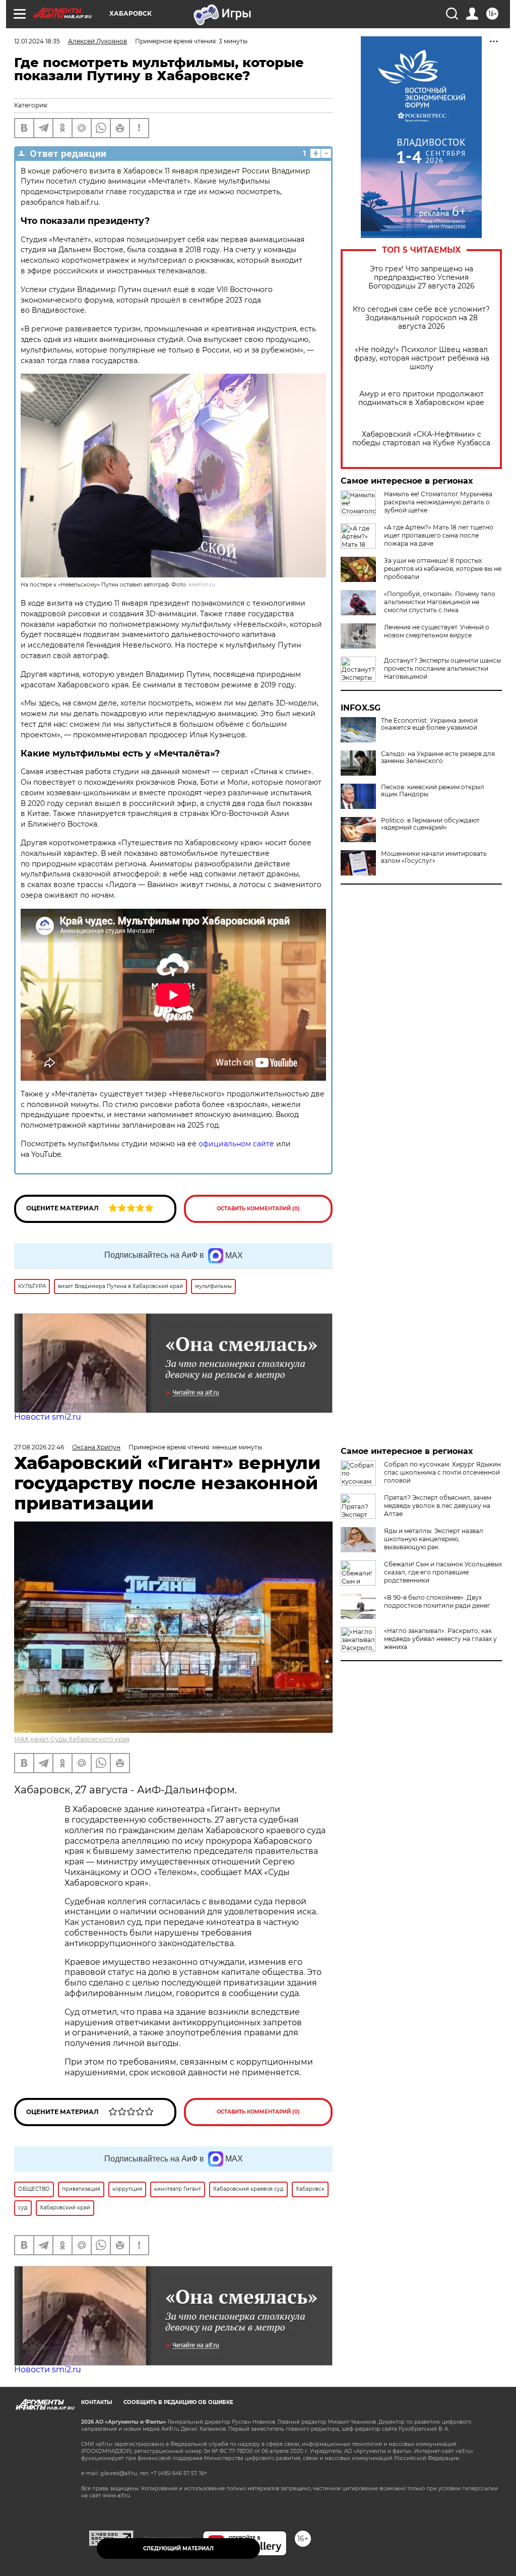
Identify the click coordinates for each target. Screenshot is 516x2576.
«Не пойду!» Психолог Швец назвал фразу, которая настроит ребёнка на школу (422, 358)
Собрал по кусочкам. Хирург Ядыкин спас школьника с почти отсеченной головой (442, 1472)
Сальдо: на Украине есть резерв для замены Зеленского (438, 757)
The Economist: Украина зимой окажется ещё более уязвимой (429, 724)
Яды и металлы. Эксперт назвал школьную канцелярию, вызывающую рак (434, 1539)
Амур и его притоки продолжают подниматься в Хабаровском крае (421, 398)
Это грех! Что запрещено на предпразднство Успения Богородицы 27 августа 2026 (422, 278)
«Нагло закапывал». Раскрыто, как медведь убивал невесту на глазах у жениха (440, 1639)
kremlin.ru (202, 585)
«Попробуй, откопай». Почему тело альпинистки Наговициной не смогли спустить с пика (440, 602)
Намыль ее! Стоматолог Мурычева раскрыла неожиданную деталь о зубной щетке (438, 502)
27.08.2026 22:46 (39, 1447)
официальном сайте (236, 1144)
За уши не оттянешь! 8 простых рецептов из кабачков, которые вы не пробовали (443, 569)
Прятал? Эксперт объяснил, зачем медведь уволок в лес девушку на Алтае (438, 1506)
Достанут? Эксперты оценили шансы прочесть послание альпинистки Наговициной (442, 668)
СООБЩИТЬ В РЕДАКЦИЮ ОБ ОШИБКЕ (178, 2402)
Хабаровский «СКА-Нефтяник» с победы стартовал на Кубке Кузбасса (421, 439)
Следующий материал (178, 2549)
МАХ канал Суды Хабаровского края (72, 1739)
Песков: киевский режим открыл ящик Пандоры (433, 791)
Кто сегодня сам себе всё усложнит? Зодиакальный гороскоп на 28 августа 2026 (421, 318)
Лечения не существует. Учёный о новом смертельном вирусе (437, 631)
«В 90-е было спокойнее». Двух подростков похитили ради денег (437, 1601)
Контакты (96, 2402)
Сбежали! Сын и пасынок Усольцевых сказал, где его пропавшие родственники (443, 1572)
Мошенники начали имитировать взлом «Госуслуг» (434, 857)
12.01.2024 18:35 (37, 41)
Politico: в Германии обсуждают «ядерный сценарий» (430, 824)
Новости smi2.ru (48, 1417)
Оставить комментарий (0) (258, 1209)
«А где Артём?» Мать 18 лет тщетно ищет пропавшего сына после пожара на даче (439, 535)
